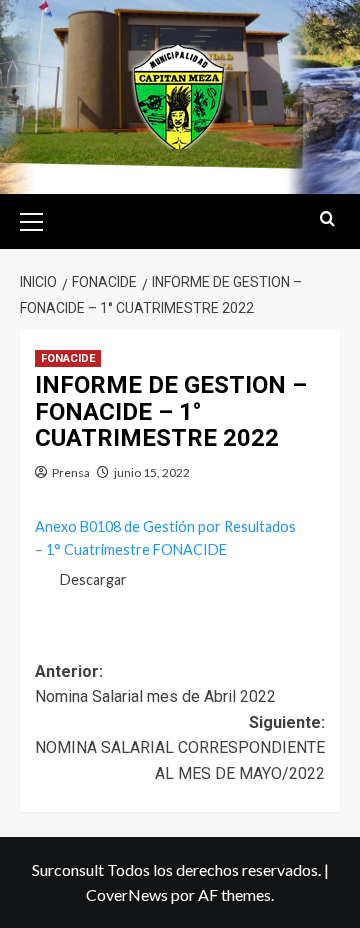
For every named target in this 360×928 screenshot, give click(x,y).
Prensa (71, 472)
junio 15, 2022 (152, 472)
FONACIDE (68, 358)
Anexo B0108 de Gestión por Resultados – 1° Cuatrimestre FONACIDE (165, 538)
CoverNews (127, 894)
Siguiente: (180, 748)
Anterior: (155, 684)
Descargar (93, 579)
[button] (40, 219)
